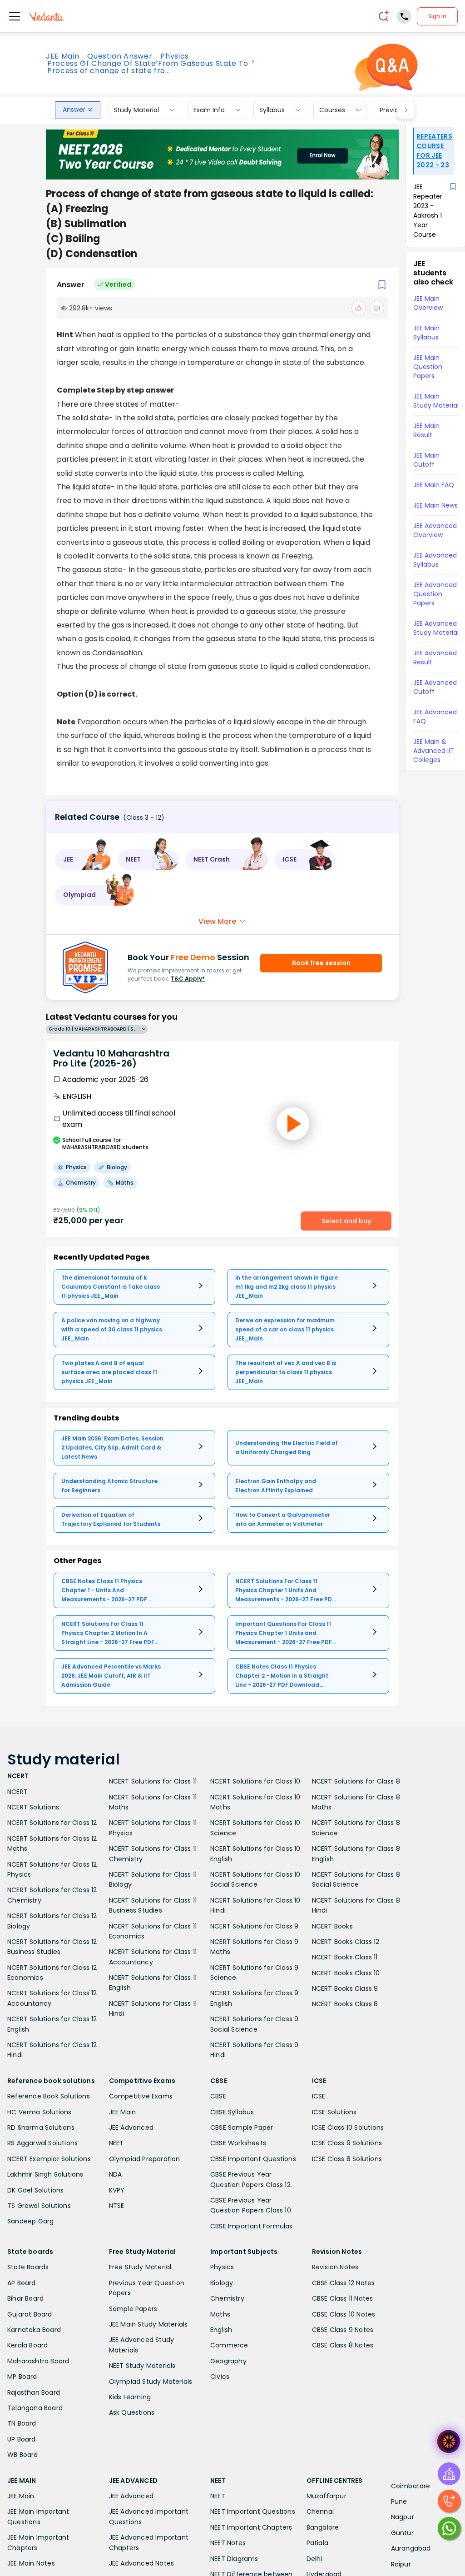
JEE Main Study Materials (148, 2324)
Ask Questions (132, 2412)
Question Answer (120, 56)
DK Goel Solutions (35, 2190)
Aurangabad (411, 2548)
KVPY (117, 2190)
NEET (116, 2143)
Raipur (401, 2564)
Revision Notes (335, 2267)
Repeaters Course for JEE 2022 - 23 (434, 151)
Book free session (321, 963)
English (221, 2330)
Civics (220, 2377)
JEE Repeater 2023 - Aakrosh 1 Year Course (428, 211)
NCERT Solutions (33, 1807)
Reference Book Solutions (49, 2096)
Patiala (317, 2543)
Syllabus (272, 110)
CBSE (218, 2096)
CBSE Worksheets (238, 2143)
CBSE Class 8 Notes (343, 2345)
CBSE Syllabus (232, 2112)
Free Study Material (140, 2267)
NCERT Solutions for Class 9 (254, 1926)
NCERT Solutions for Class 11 (153, 1781)
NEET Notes (228, 2543)
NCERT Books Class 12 (346, 1942)
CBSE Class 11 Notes (343, 2298)
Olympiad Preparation (145, 2159)
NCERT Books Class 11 (345, 1957)
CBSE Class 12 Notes (344, 2283)
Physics (175, 56)
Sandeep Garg (30, 2221)
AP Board (22, 2283)
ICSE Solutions (334, 2112)
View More (217, 921)
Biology (222, 2283)
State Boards (28, 2267)
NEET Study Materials (142, 2366)
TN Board (22, 2423)
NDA (116, 2174)
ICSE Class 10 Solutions (348, 2128)
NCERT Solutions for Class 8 (356, 1781)
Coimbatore (411, 2486)
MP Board (22, 2377)
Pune (399, 2501)
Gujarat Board (30, 2314)
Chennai (320, 2511)
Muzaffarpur (326, 2496)
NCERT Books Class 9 (345, 1988)
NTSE (117, 2206)
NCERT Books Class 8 (345, 2004)
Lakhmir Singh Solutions (45, 2174)
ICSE (319, 2096)
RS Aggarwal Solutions (42, 2143)
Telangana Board (35, 2408)
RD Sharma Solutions (41, 2128)
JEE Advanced (131, 2128)
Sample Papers (133, 2309)
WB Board (23, 2455)
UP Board (22, 2439)
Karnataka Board (34, 2330)
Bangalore (323, 2527)
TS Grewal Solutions (39, 2206)
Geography (228, 2361)
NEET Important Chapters (251, 2527)
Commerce (229, 2345)
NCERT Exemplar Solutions (49, 2159)
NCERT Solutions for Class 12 (52, 1823)
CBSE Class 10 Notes (344, 2314)
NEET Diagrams (234, 2559)
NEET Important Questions (253, 2511)
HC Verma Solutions (40, 2112)
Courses (332, 110)
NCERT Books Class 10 (346, 1973)
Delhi (314, 2559)
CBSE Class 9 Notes (343, 2330)
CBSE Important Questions (253, 2159)
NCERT (17, 1792)
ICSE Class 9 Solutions (347, 2143)
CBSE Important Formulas (252, 2226)
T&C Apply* (188, 979)
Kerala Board (27, 2345)
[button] (83, 860)
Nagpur (403, 2517)
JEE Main (62, 56)
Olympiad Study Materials (151, 2382)
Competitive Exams (141, 2096)
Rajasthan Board (34, 2392)
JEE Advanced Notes (142, 2563)
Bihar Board (25, 2298)
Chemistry (227, 2298)
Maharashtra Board (38, 2361)
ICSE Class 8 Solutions (347, 2159)
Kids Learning (130, 2397)
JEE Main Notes (31, 2563)
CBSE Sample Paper (242, 2128)
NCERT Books (332, 1926)
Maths (220, 2314)
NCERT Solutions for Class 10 (255, 1781)
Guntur (402, 2533)
